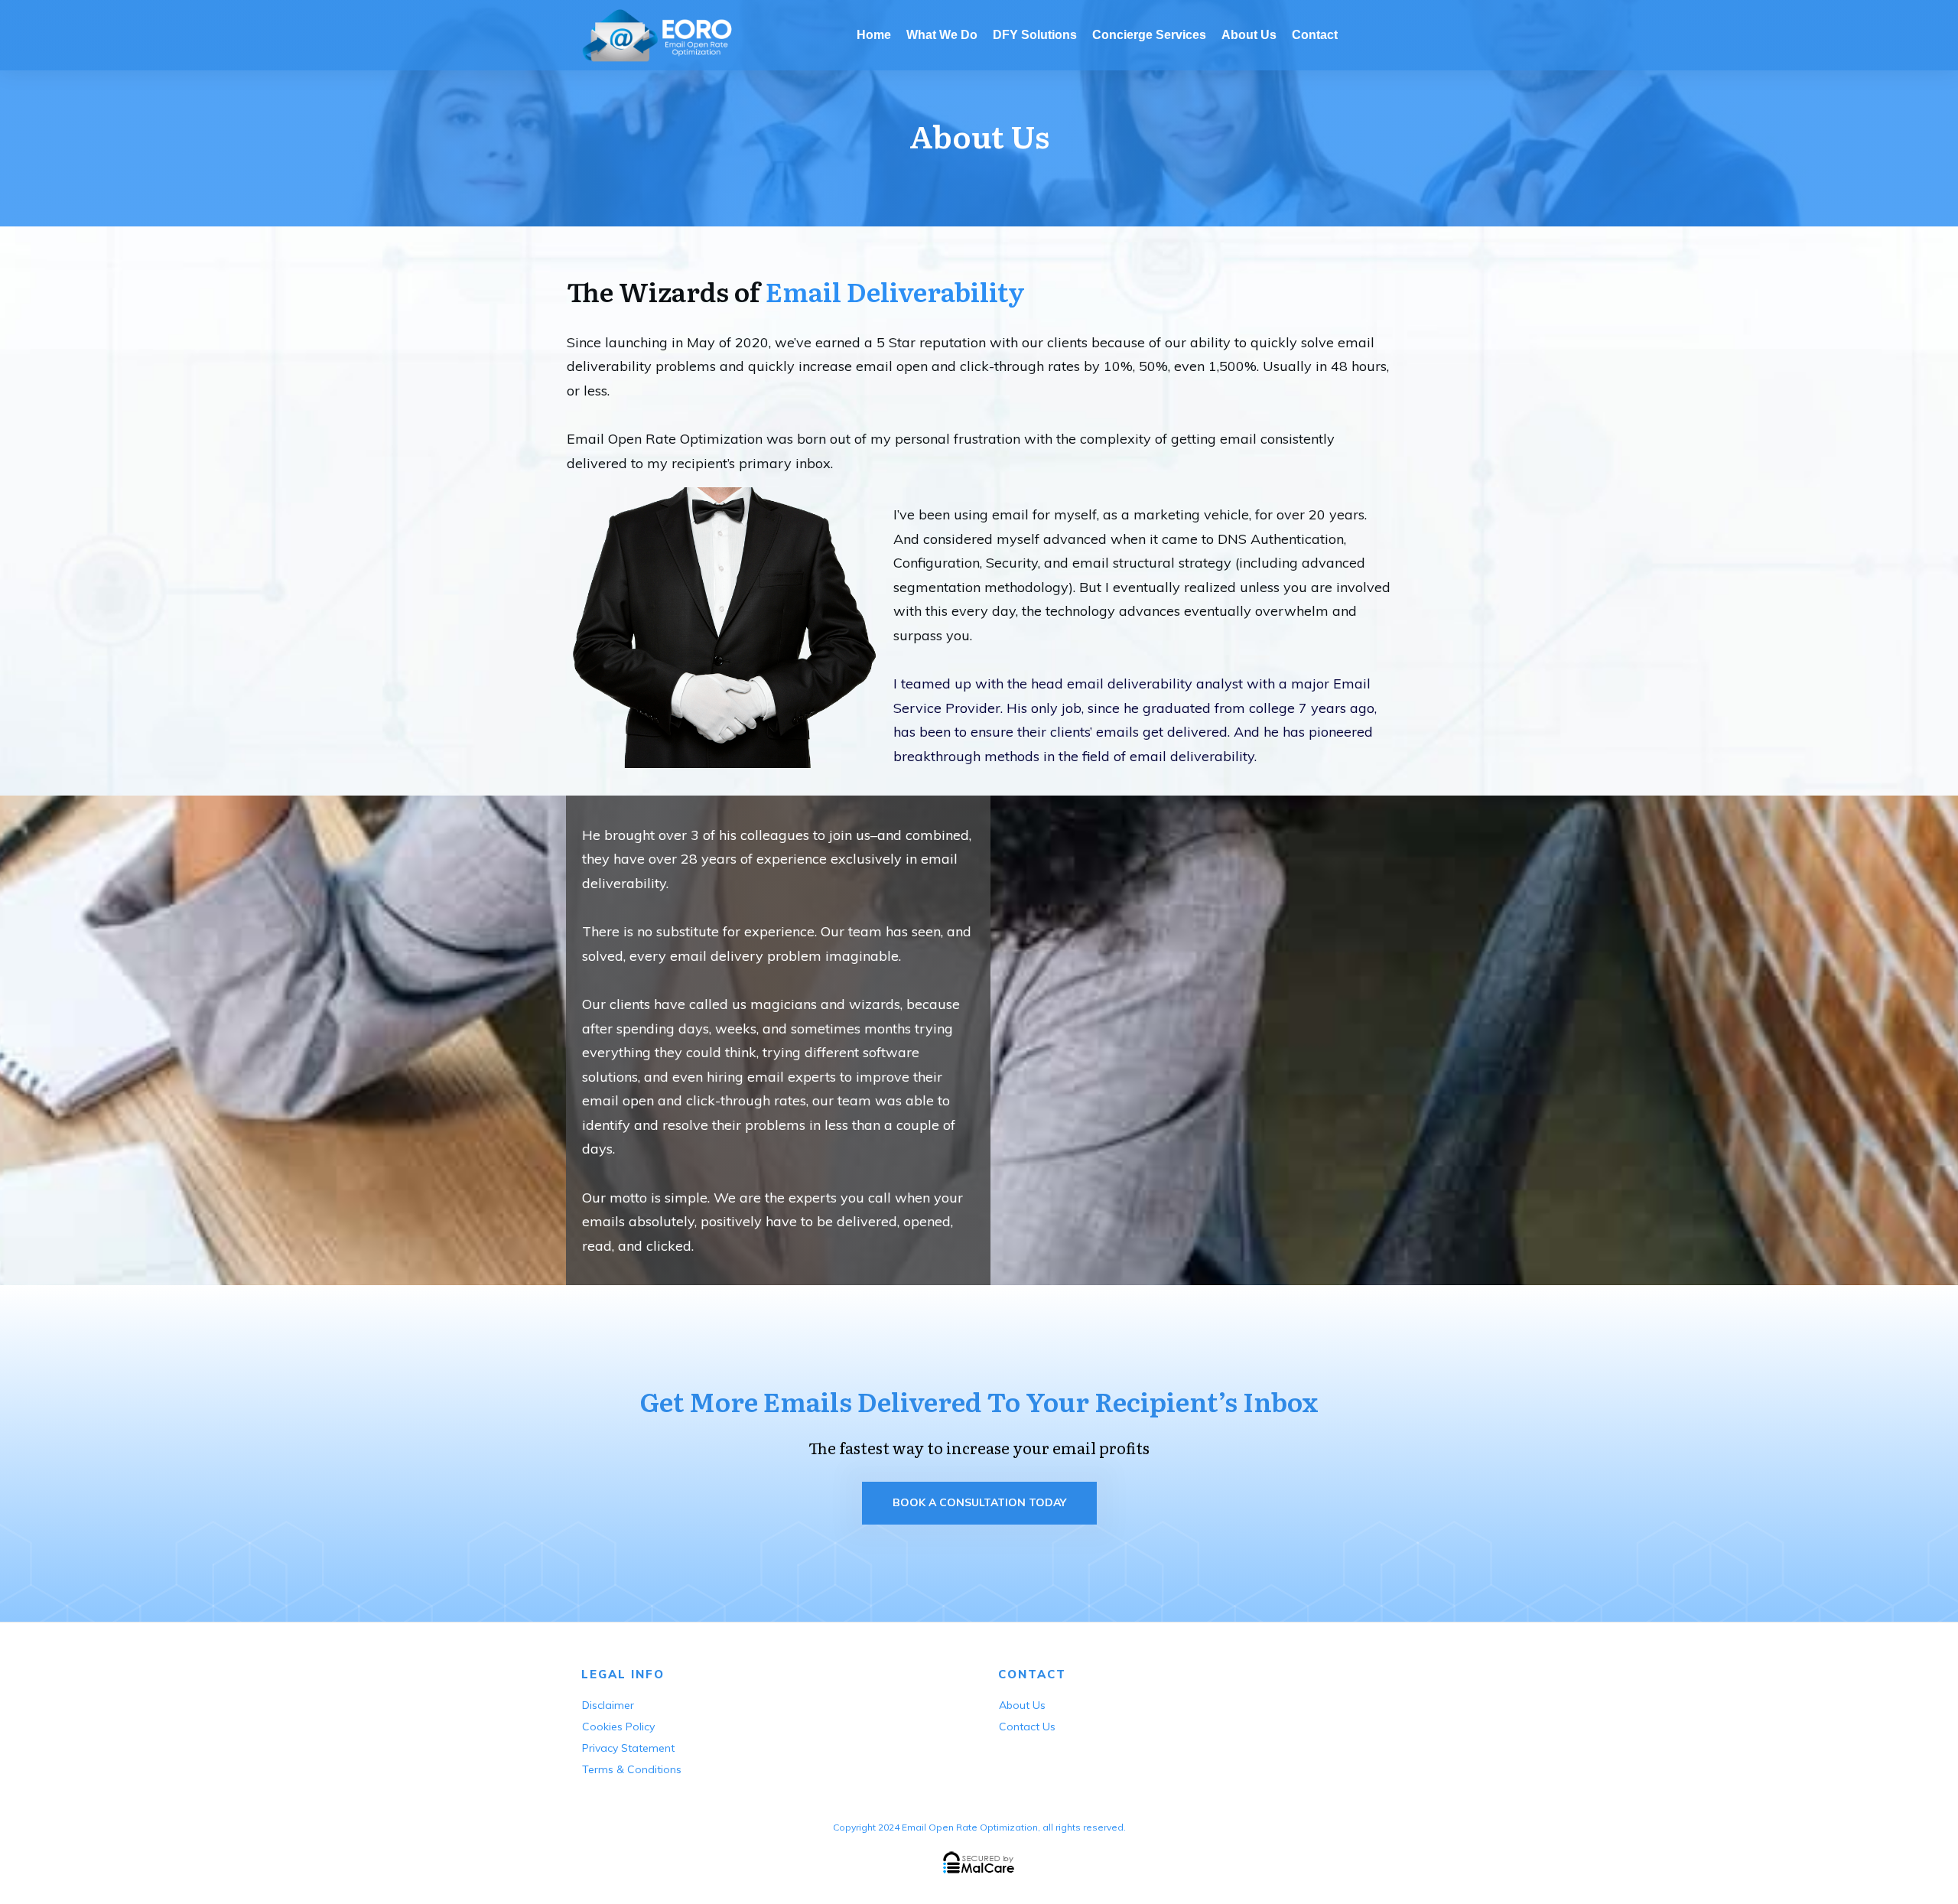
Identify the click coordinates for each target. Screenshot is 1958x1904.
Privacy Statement (628, 1748)
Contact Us (1027, 1727)
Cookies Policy (618, 1727)
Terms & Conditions (632, 1769)
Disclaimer (608, 1705)
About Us (1022, 1705)
